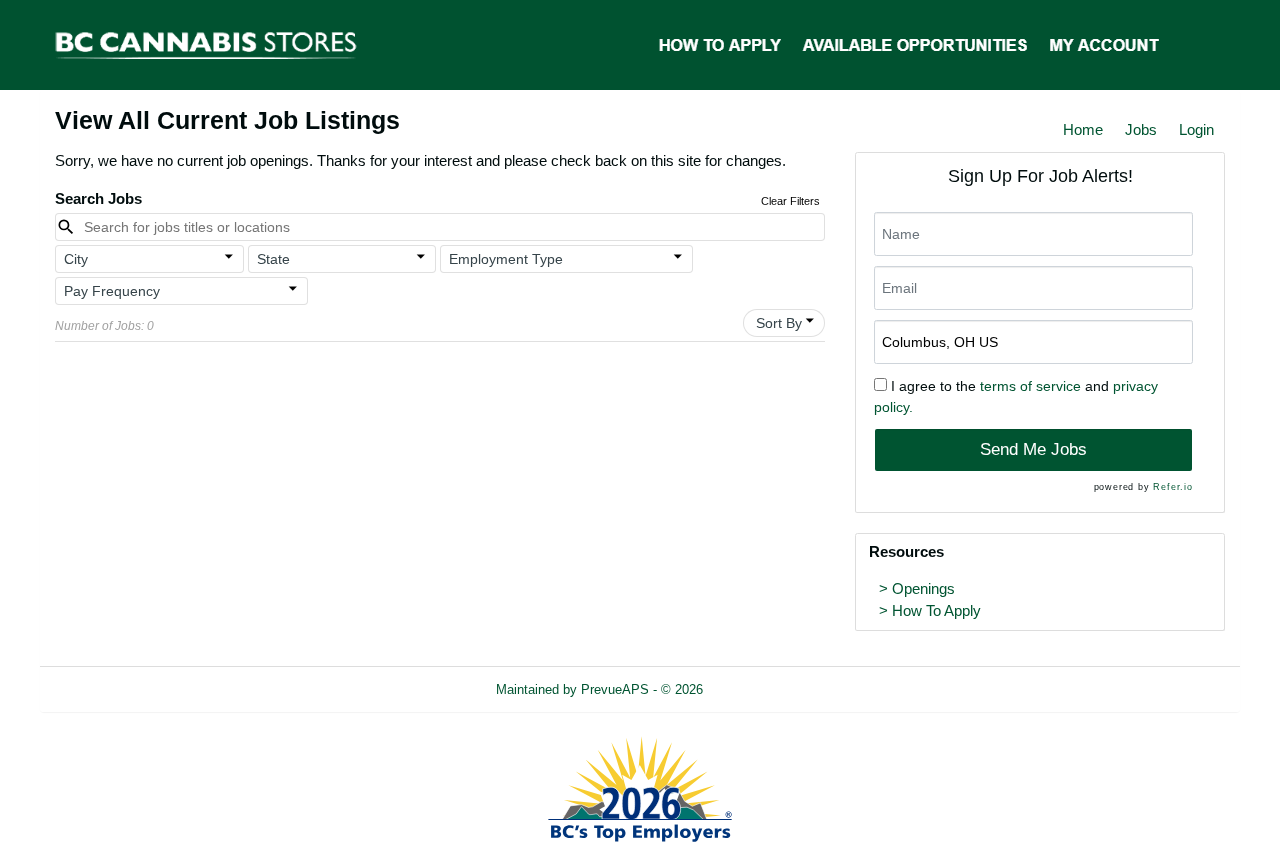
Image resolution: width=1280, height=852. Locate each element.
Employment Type (506, 259)
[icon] (229, 257)
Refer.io (1172, 487)
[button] (149, 259)
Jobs (1141, 130)
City (76, 259)
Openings (923, 589)
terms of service (1030, 386)
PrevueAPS (615, 689)
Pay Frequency (112, 291)
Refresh (761, 689)
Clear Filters (790, 201)
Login (1196, 130)
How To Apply (936, 611)
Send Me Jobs (1033, 449)
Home (1083, 130)
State (273, 259)
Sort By (779, 323)
